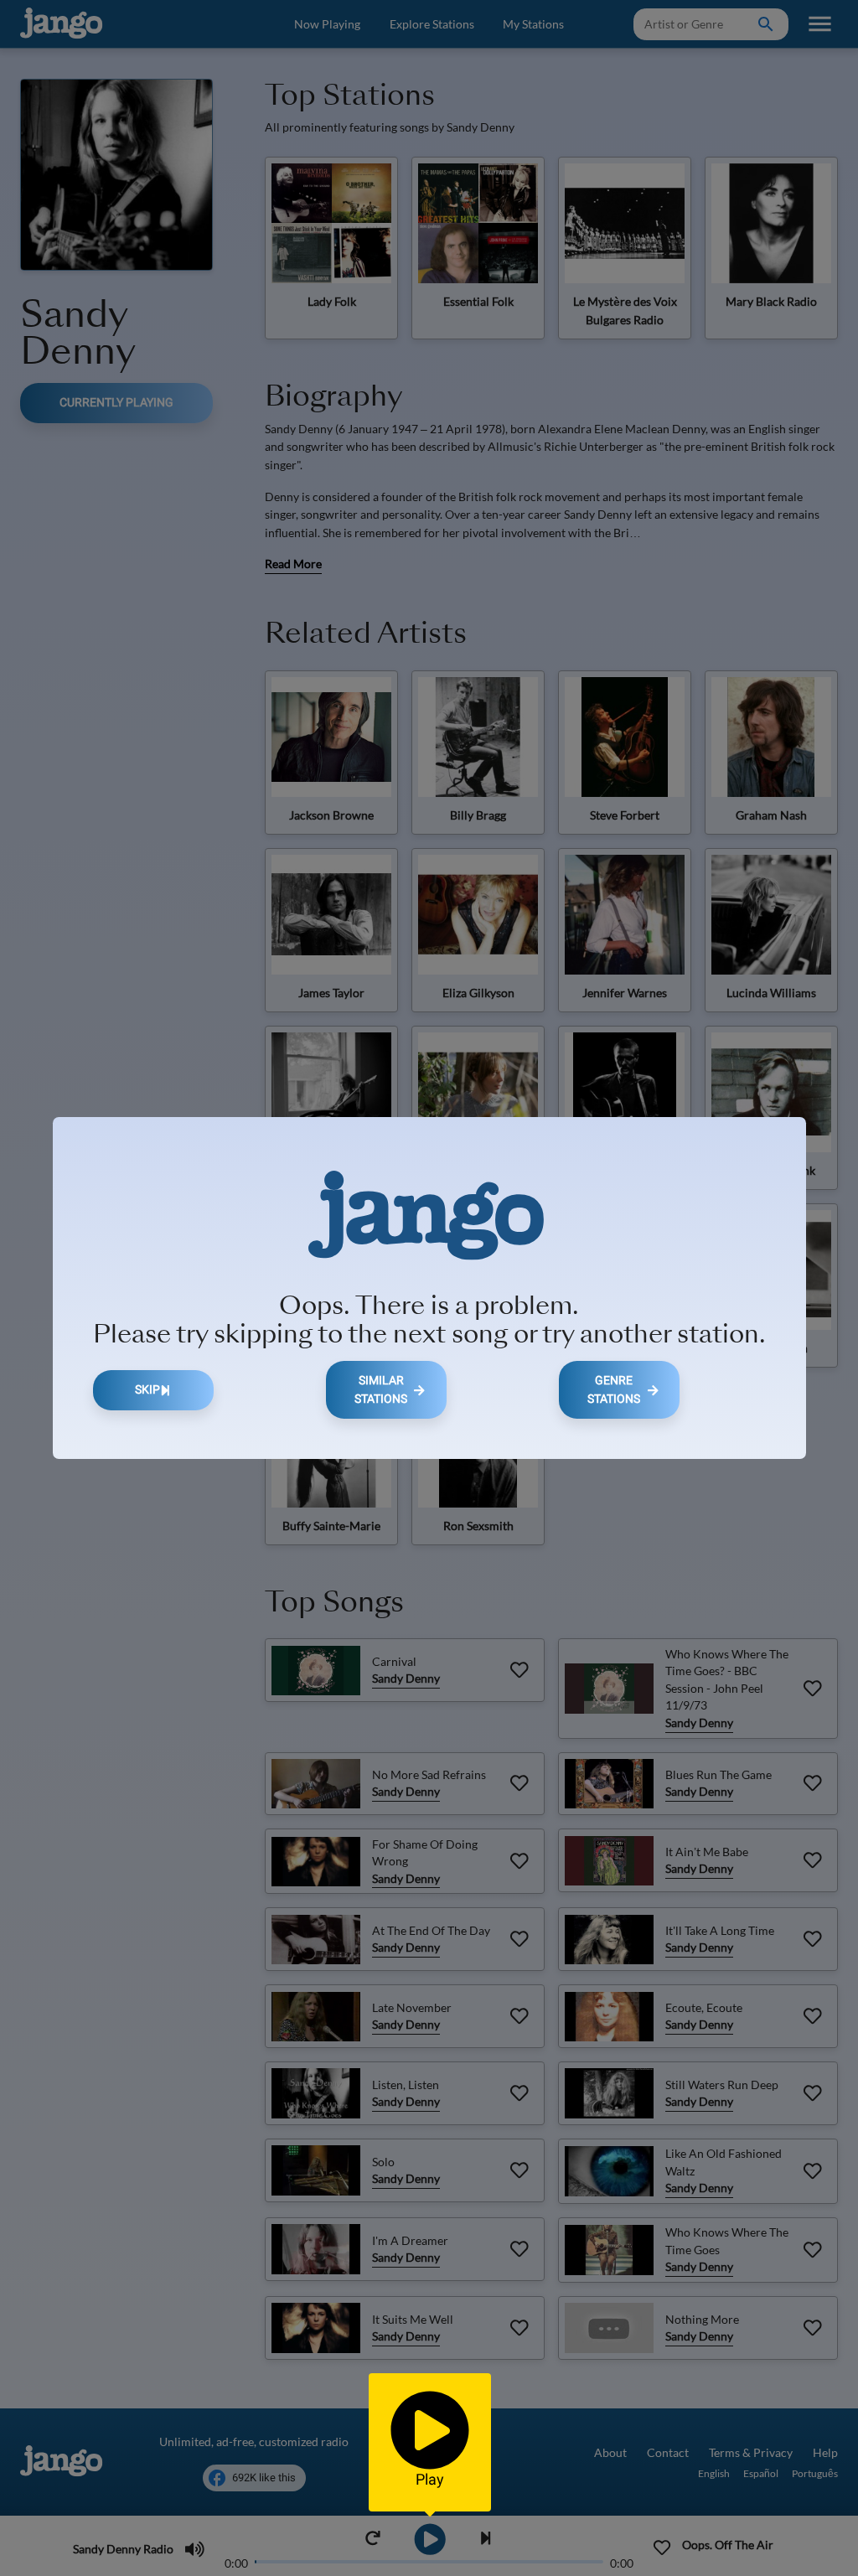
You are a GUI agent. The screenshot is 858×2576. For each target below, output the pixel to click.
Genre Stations (614, 1390)
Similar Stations (381, 1390)
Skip (147, 1390)
